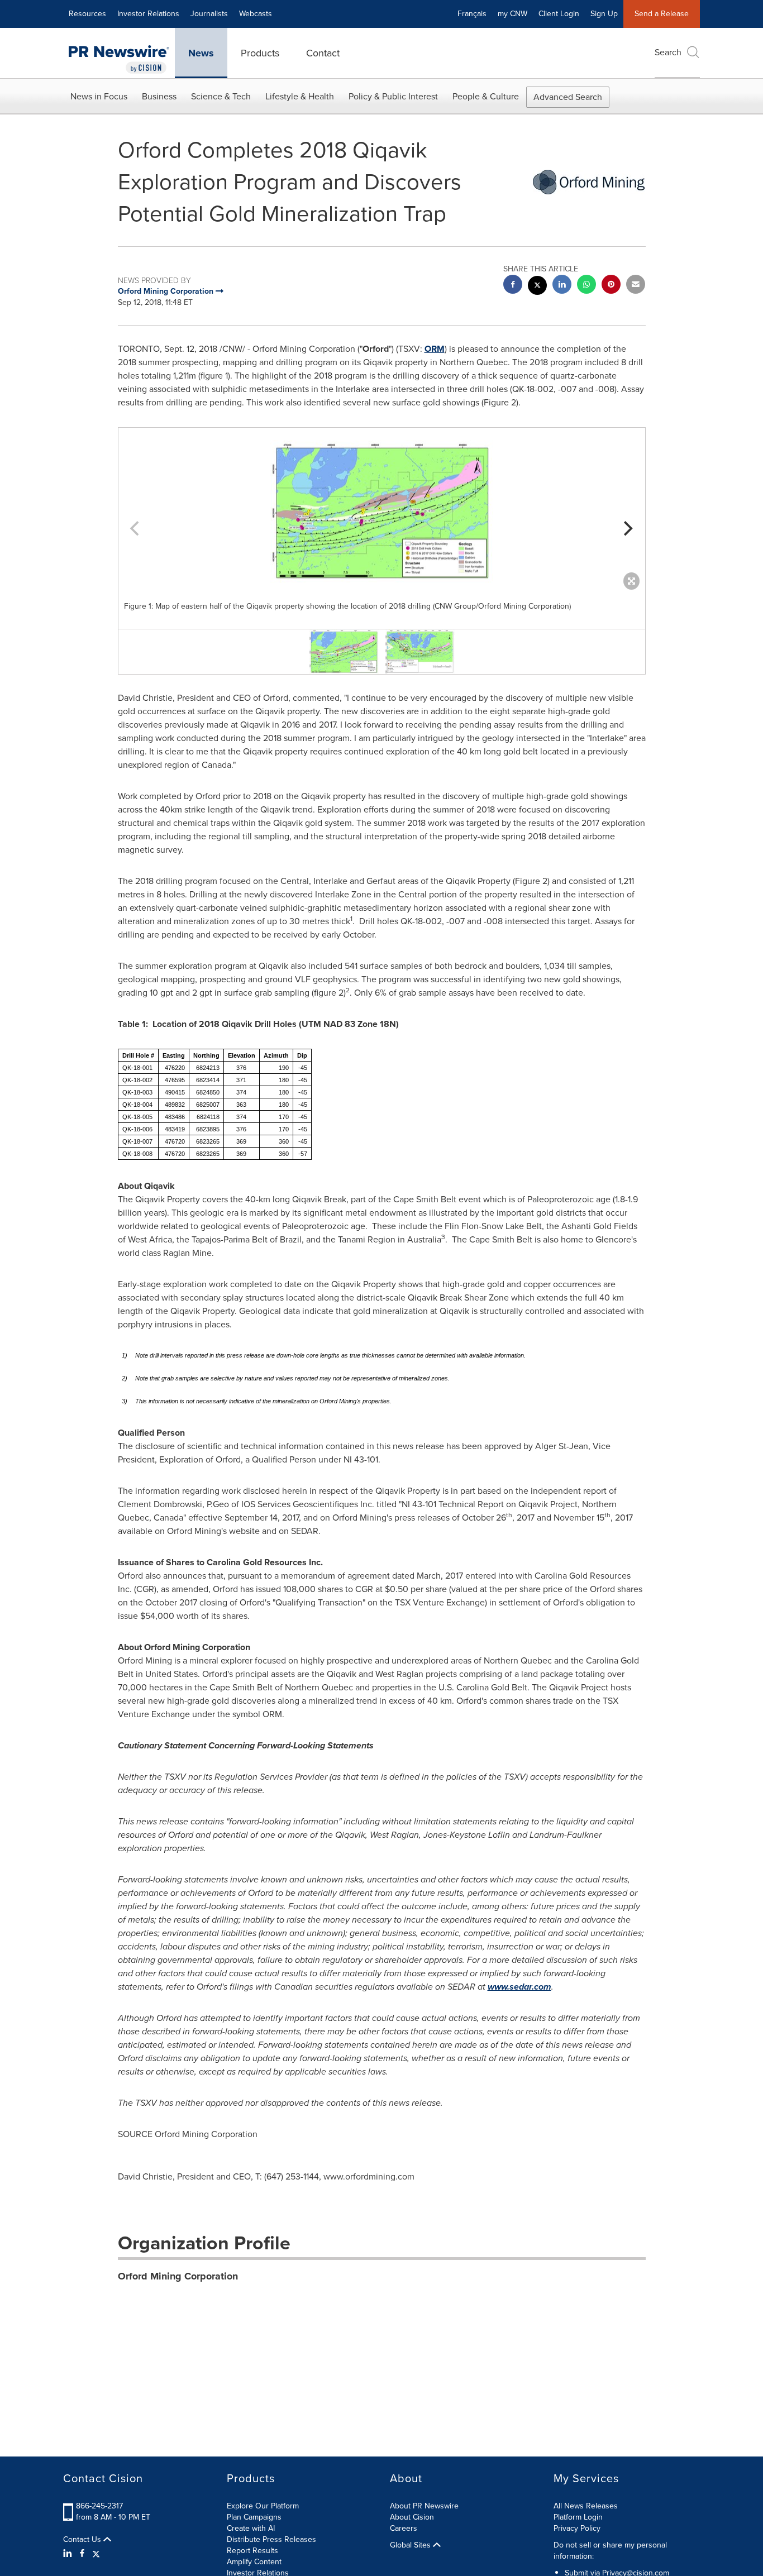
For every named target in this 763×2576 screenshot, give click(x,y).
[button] (382, 512)
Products (260, 53)
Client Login (559, 14)
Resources (87, 14)
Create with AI (251, 2528)
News (201, 53)
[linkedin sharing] (562, 286)
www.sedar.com (519, 1987)
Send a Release (662, 14)
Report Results (252, 2551)
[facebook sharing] (513, 286)
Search (668, 52)
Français (472, 14)
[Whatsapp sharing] (586, 286)
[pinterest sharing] (611, 286)
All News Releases (586, 2506)
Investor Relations (148, 14)
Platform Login (578, 2517)
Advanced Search (568, 97)
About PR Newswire (424, 2506)
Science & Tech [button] (221, 96)
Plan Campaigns (254, 2517)
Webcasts (256, 14)
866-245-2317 (99, 2506)
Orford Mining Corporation (178, 2276)
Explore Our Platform (263, 2506)
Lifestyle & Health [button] (300, 96)
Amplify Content (254, 2562)
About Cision (412, 2517)
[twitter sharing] (537, 287)
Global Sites (411, 2545)
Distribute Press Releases (271, 2539)
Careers (404, 2528)
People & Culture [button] (486, 96)
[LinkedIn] (69, 2554)
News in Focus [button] (99, 96)
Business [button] (159, 96)
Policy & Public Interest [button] (393, 96)
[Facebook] (82, 2554)
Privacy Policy (577, 2528)
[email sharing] (636, 286)
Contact (323, 53)
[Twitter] (96, 2554)
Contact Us (83, 2540)
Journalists (209, 14)
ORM (435, 349)
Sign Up (604, 14)
